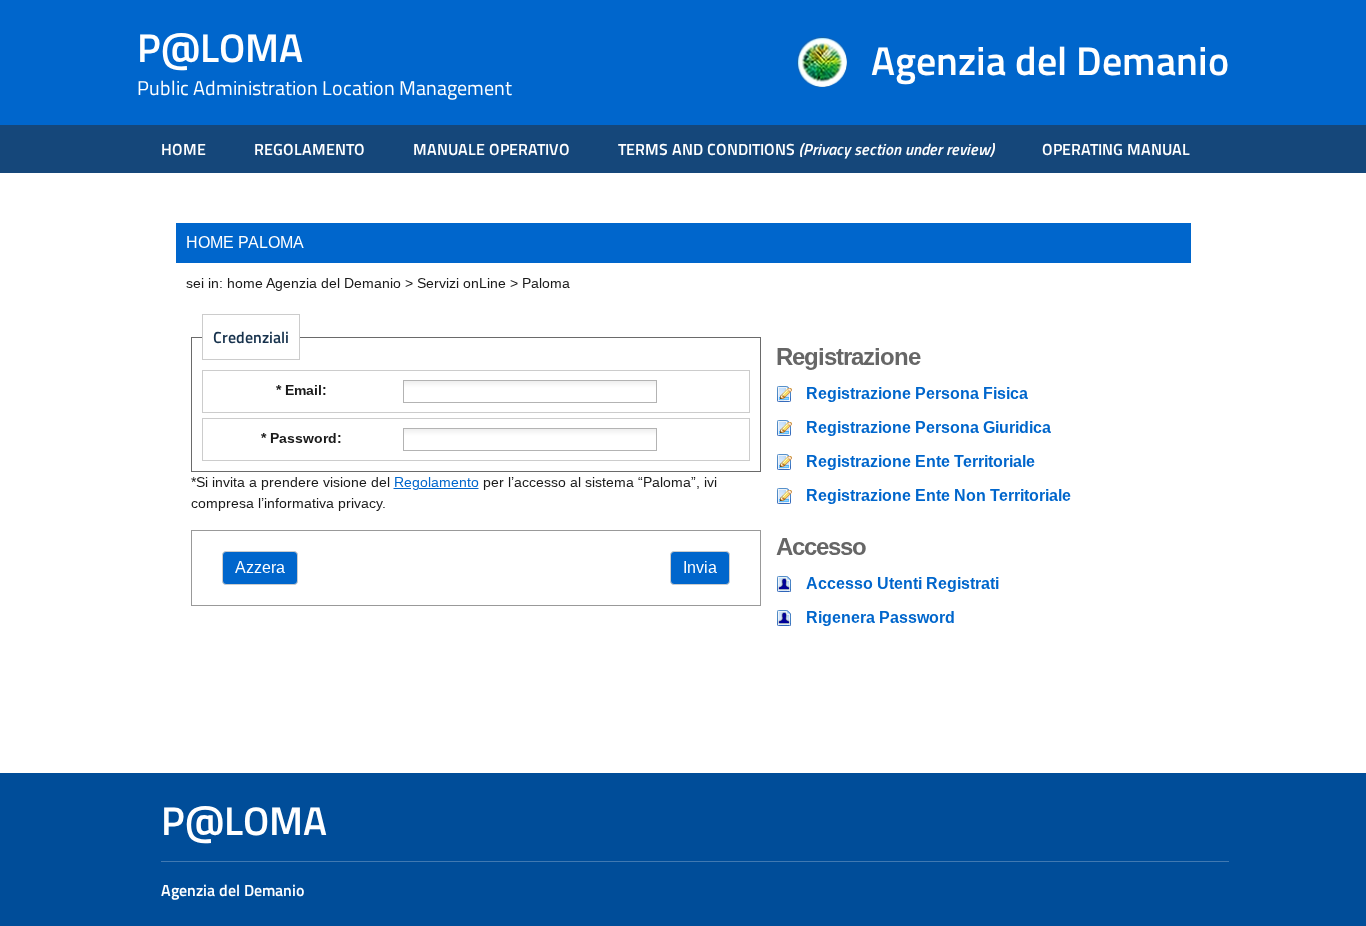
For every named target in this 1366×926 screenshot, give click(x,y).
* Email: (301, 390)
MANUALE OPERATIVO (491, 149)
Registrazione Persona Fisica (917, 393)
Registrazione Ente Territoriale (920, 461)
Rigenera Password (880, 617)
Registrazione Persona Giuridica (928, 427)
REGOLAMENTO (309, 149)
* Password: (301, 438)
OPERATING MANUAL (1116, 149)
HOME (183, 149)
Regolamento (436, 482)
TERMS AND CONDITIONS (806, 149)
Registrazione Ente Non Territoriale (938, 495)
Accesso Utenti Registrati (902, 583)
